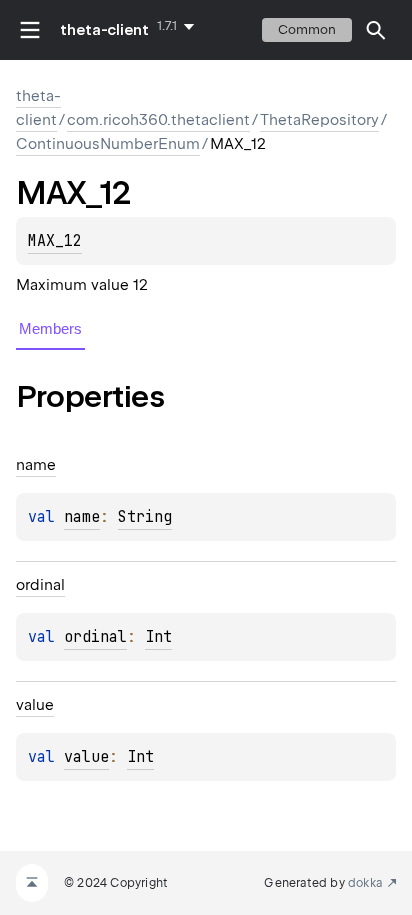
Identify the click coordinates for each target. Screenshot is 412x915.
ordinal (95, 637)
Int (158, 637)
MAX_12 (55, 241)
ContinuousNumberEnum (108, 144)
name (82, 517)
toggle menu (30, 30)
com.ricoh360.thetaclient (158, 120)
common (307, 29)
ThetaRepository (319, 120)
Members (50, 328)
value (86, 757)
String (145, 517)
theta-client (104, 30)
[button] (376, 30)
